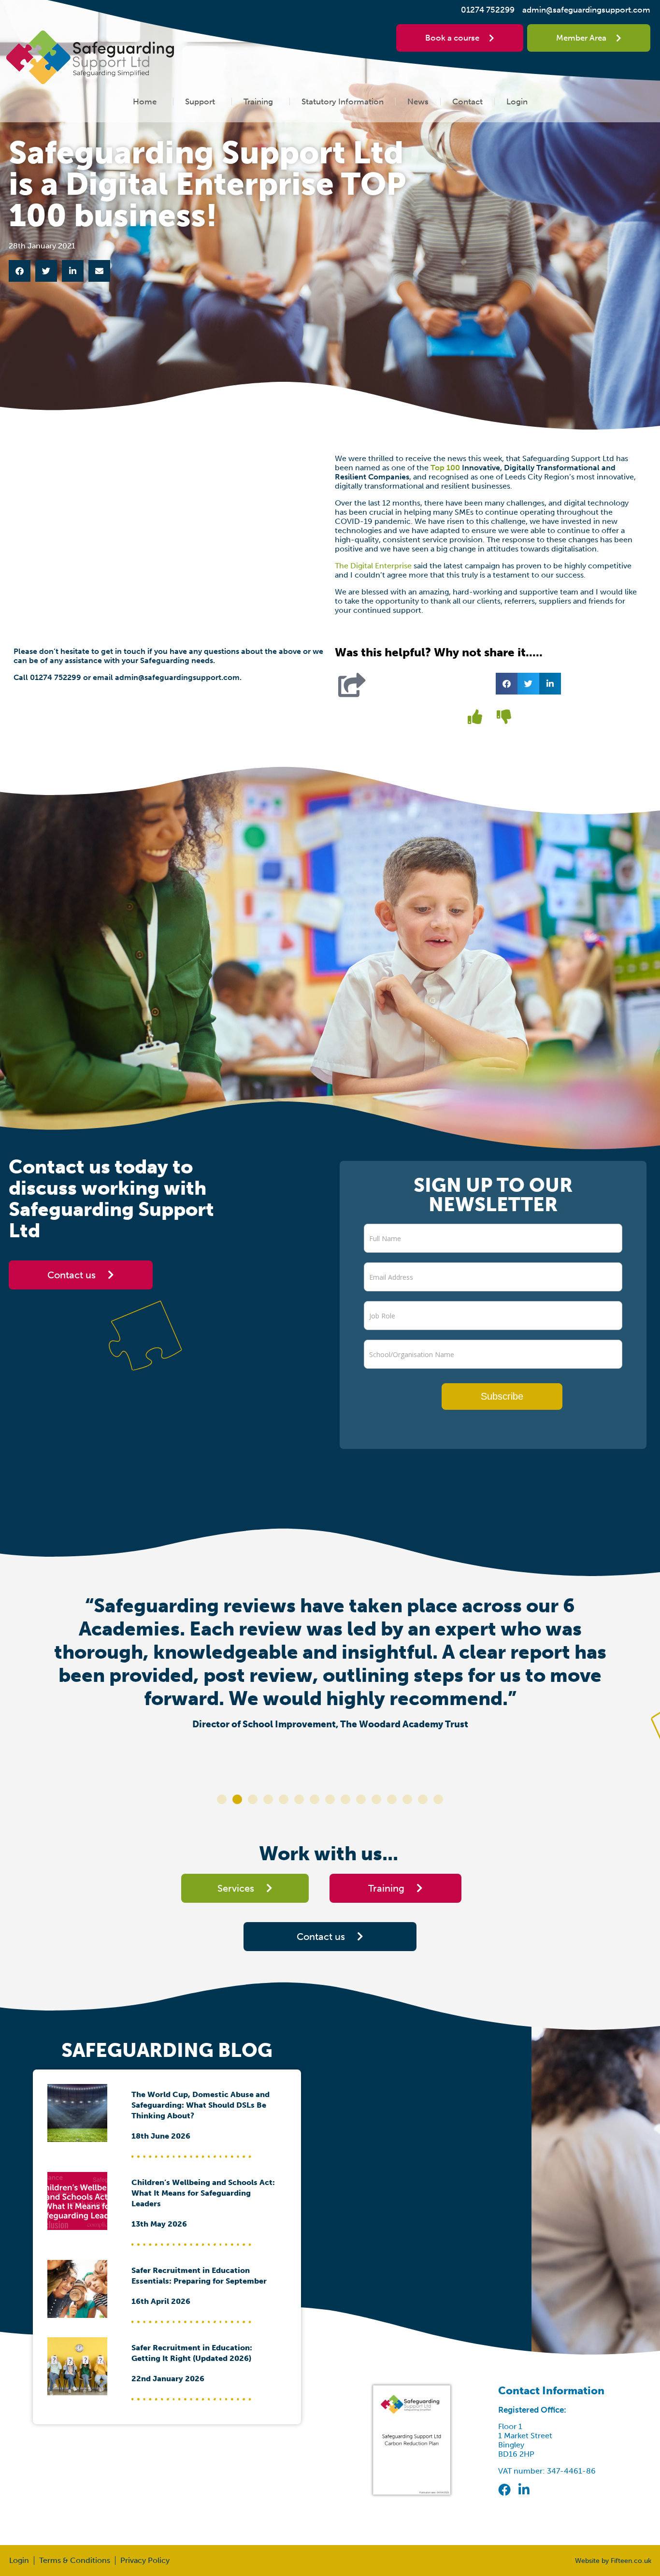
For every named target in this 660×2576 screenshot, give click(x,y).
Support (200, 101)
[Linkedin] (524, 2489)
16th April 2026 (161, 2301)
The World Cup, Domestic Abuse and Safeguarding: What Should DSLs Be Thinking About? (201, 2105)
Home (145, 101)
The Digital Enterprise (373, 566)
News (418, 101)
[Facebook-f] (504, 2489)
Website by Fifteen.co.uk (613, 2561)
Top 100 (445, 468)
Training (258, 101)
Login (517, 101)
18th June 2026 (161, 2136)
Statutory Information (343, 101)
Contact (467, 101)
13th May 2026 (159, 2224)
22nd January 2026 (168, 2379)
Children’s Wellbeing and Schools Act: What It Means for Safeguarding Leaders (203, 2193)
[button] (20, 271)
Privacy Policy (145, 2560)
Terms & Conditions (75, 2560)
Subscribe (502, 1396)
